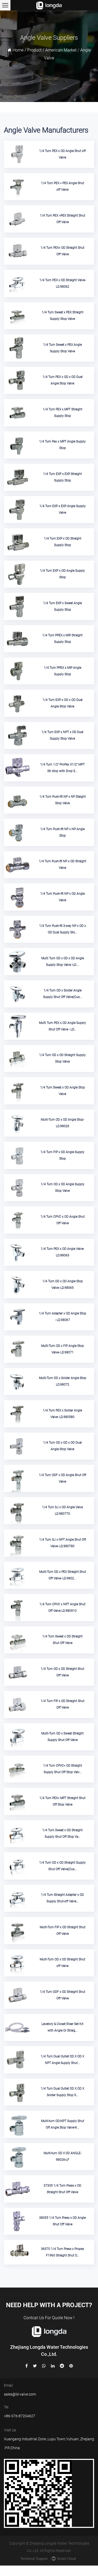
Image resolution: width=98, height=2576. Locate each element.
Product (34, 50)
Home (18, 50)
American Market (61, 50)
